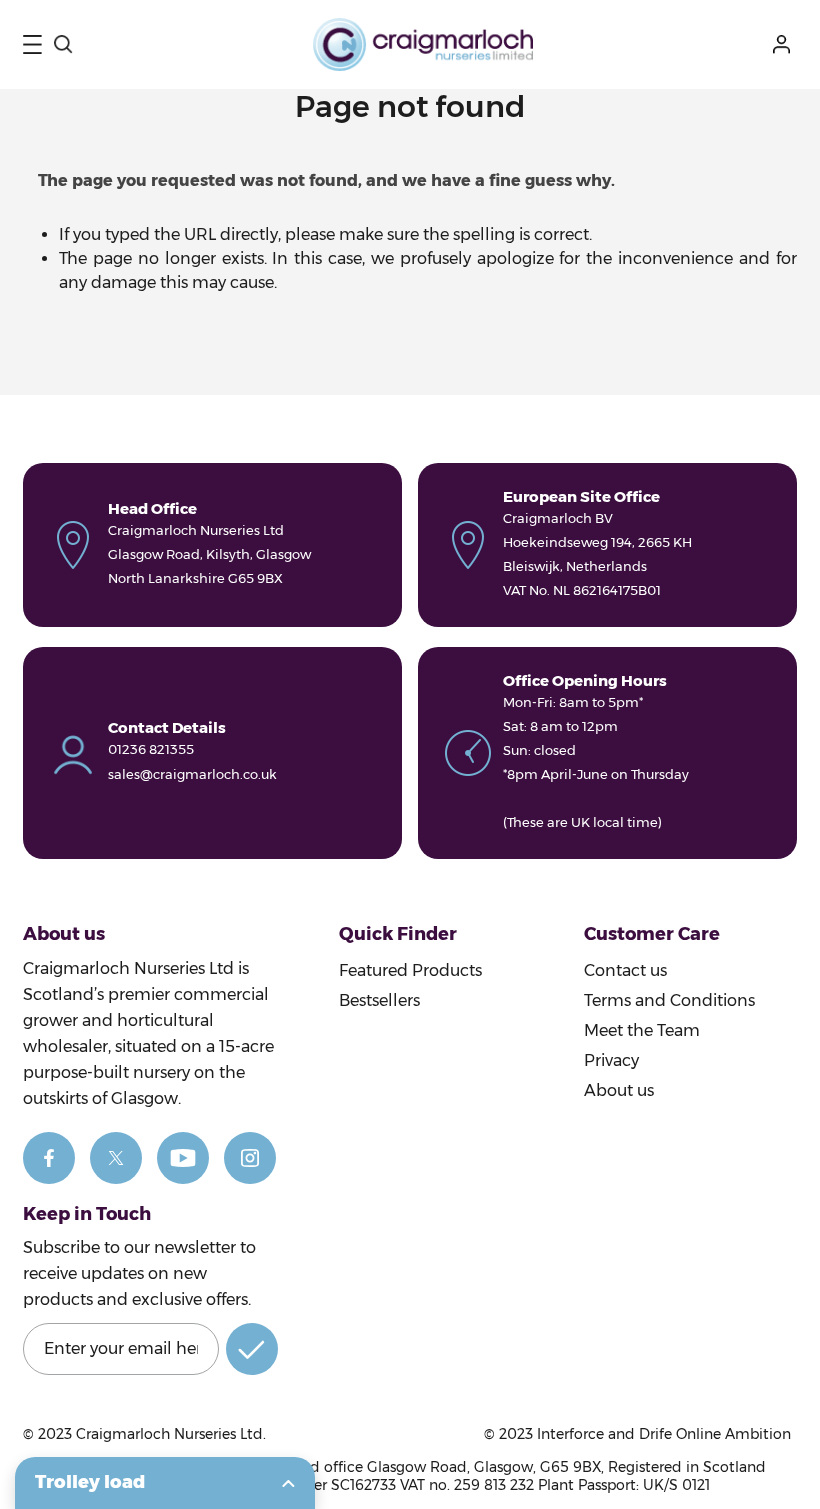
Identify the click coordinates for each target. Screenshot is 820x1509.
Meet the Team (642, 1030)
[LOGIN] (785, 44)
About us (619, 1090)
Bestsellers (379, 1000)
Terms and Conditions (669, 1000)
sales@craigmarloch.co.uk (192, 774)
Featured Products (410, 970)
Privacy (611, 1060)
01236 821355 (151, 749)
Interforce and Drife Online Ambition (664, 1434)
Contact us (625, 970)
